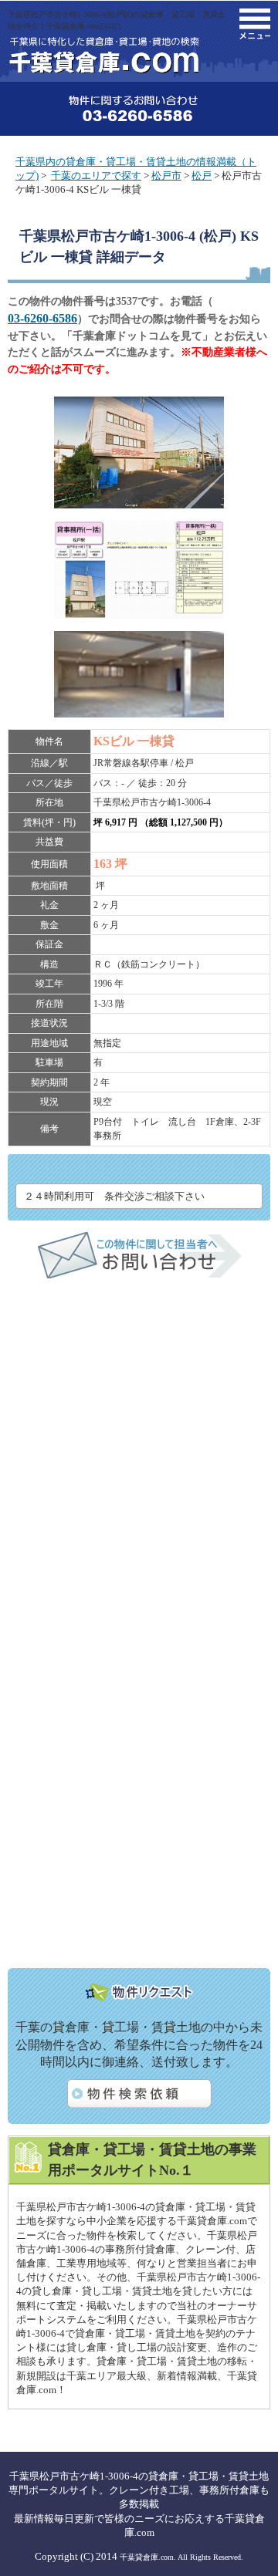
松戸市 (166, 176)
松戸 (202, 176)
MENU (255, 24)
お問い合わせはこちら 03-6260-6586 (139, 109)
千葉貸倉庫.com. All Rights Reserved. (181, 2557)
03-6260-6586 (42, 318)
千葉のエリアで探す (96, 176)
